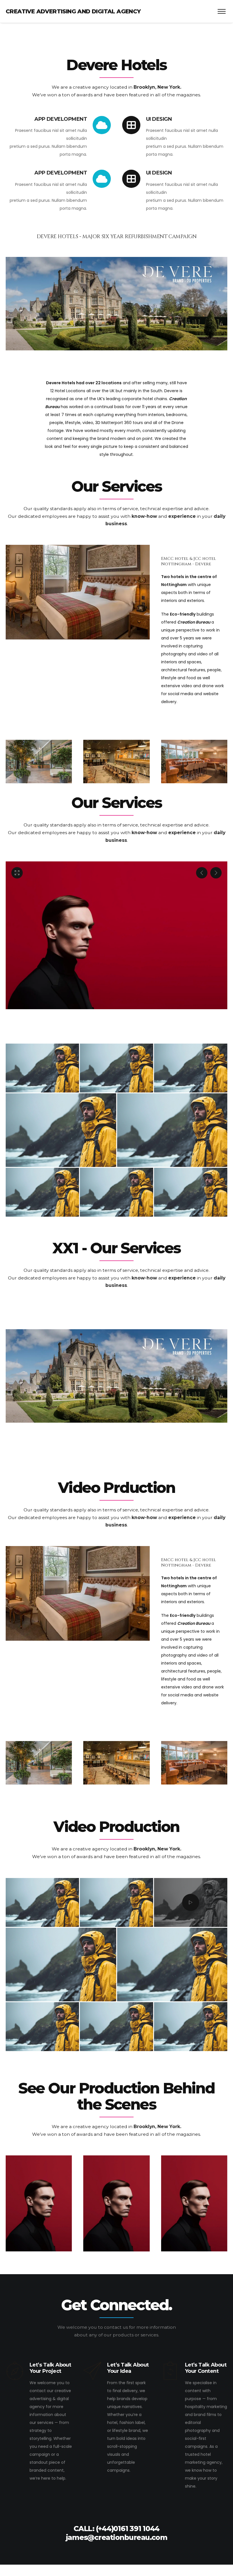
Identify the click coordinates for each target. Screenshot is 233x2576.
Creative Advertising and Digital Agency (73, 11)
